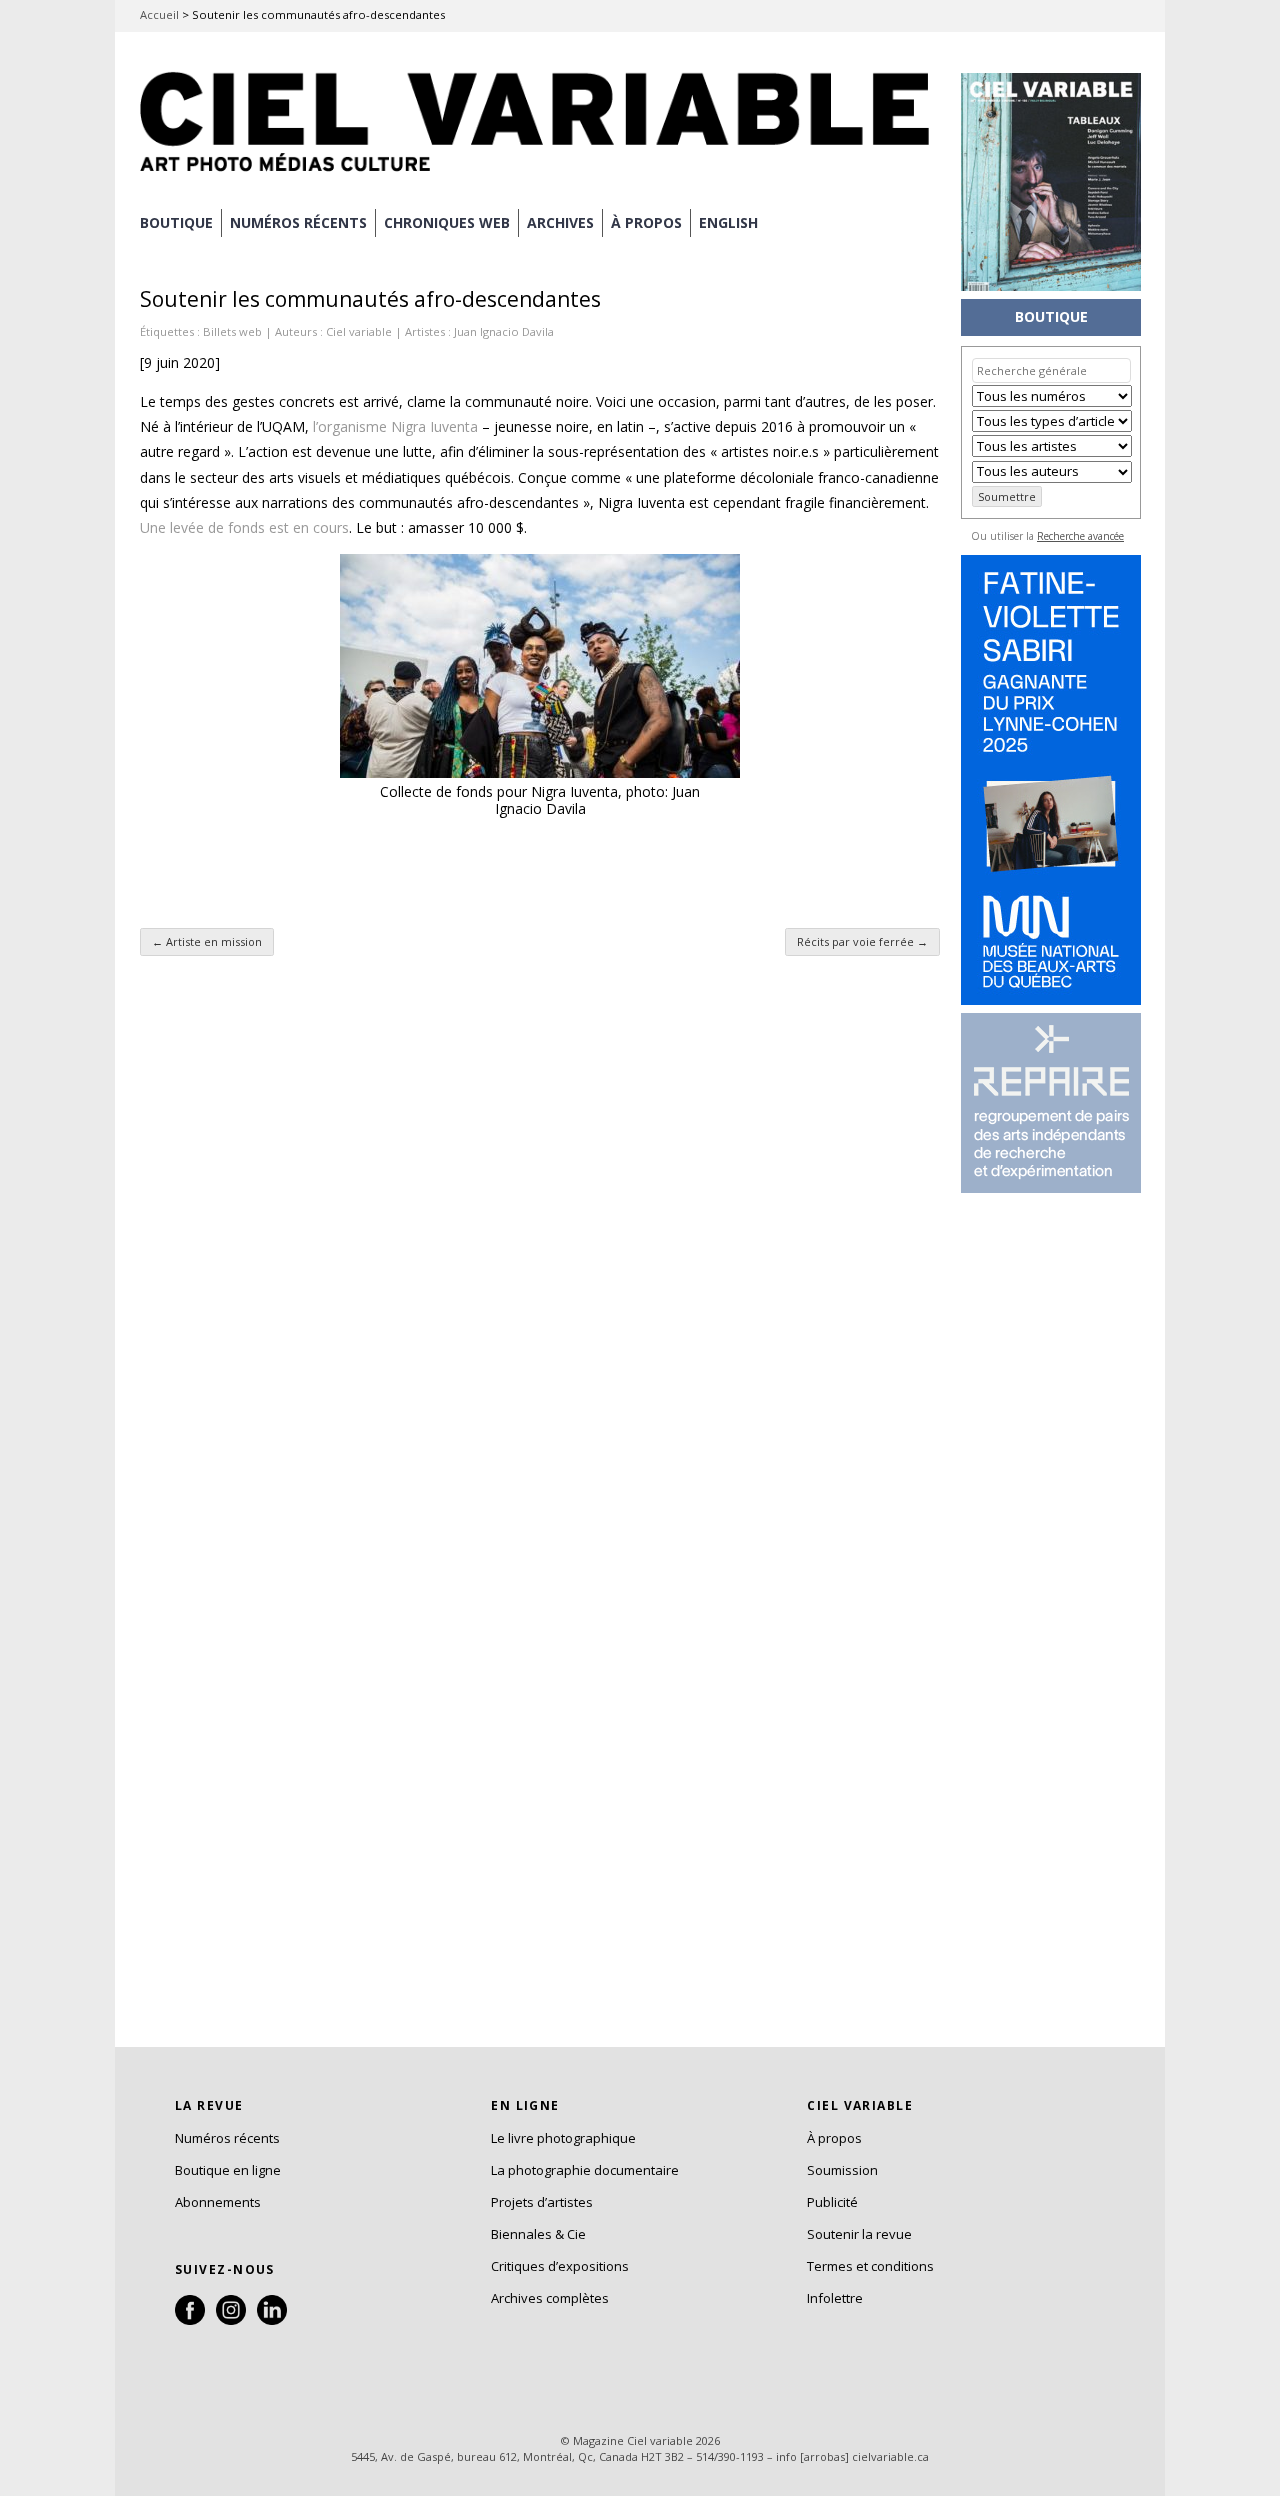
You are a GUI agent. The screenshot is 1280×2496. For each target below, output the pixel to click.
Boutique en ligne (228, 2170)
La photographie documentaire (585, 2170)
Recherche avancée (1080, 536)
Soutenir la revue (859, 2234)
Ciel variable (359, 331)
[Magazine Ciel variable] (540, 175)
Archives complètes (550, 2298)
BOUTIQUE (176, 222)
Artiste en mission (207, 941)
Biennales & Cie (538, 2234)
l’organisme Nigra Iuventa (395, 426)
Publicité (832, 2202)
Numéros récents (227, 2138)
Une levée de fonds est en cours (244, 527)
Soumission (842, 2170)
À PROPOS (646, 222)
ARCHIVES (560, 222)
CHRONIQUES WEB (447, 222)
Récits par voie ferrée (862, 941)
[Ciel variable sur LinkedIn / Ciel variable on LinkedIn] (272, 2320)
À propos (834, 2138)
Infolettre (835, 2298)
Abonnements (218, 2202)
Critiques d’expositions (560, 2266)
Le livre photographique (563, 2138)
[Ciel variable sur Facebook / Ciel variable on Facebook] (190, 2320)
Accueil (159, 14)
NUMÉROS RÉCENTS (298, 222)
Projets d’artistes (542, 2202)
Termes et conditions (870, 2266)
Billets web (232, 331)
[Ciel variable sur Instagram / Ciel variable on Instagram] (231, 2320)
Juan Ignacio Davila (504, 331)
